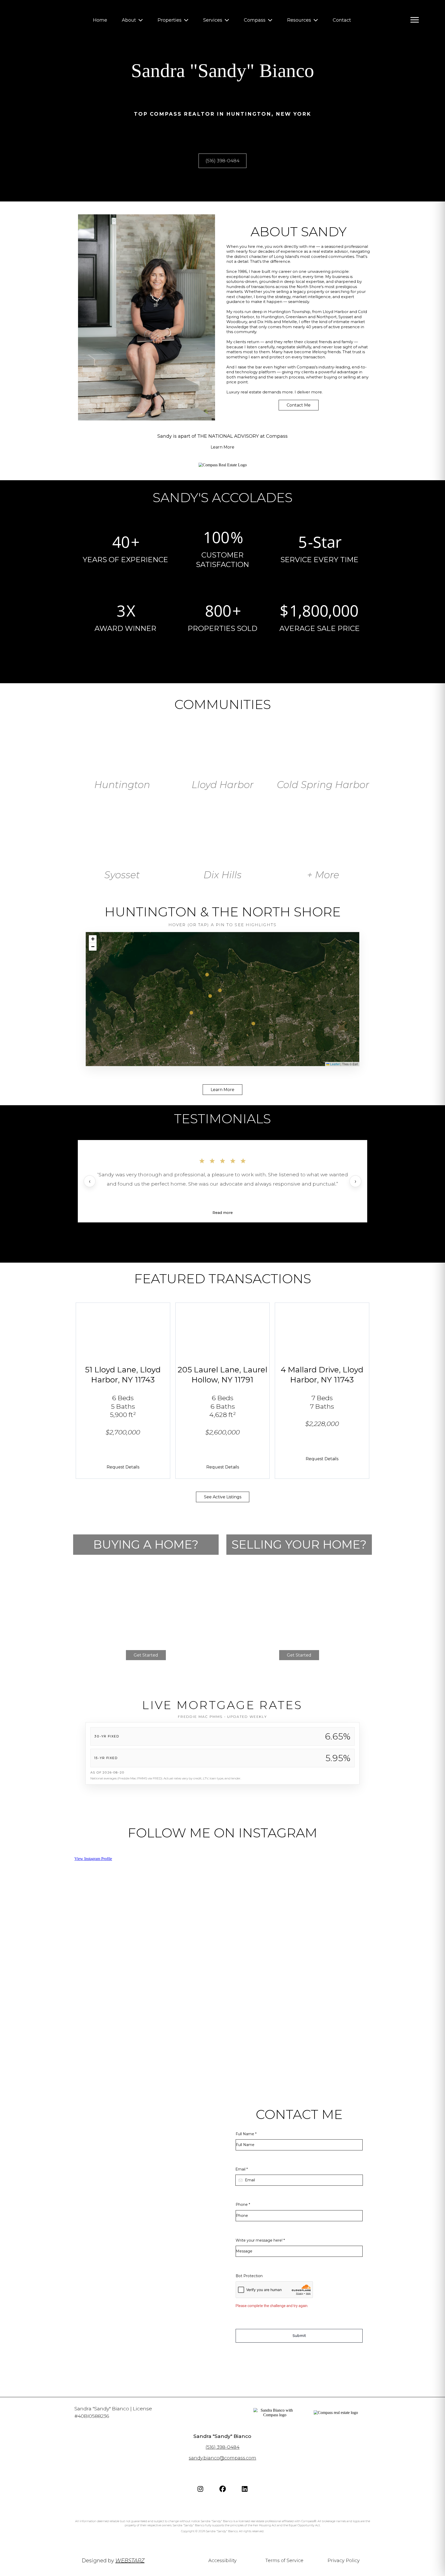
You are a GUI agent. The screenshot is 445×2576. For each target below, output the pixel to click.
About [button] (130, 20)
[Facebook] (222, 2489)
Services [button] (213, 20)
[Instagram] (200, 2489)
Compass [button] (255, 20)
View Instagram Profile (93, 1859)
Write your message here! (260, 2240)
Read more (223, 1213)
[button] (220, 990)
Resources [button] (300, 20)
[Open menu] (415, 20)
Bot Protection (249, 2276)
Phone (243, 2205)
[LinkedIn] (245, 2489)
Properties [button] (170, 20)
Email (242, 2169)
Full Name (246, 2134)
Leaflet (335, 1064)
